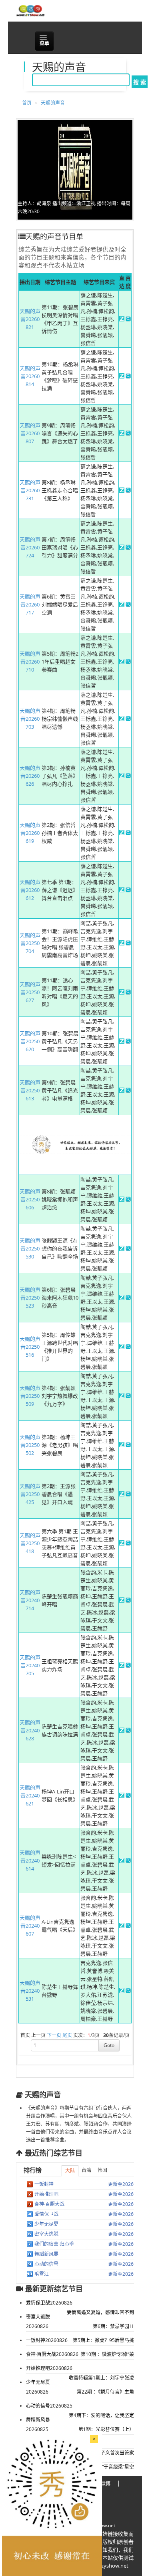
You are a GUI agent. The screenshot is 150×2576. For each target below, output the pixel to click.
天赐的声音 (53, 103)
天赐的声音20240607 (30, 1926)
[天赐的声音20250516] (122, 1347)
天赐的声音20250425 (30, 1494)
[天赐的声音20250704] (122, 943)
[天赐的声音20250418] (122, 1544)
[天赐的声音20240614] (122, 1861)
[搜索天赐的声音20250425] (128, 1494)
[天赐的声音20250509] (122, 1396)
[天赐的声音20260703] (122, 719)
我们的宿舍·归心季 (54, 2244)
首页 (27, 103)
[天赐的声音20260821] (122, 319)
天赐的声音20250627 (30, 992)
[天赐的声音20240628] (122, 1731)
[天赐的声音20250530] (122, 1249)
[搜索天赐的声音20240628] (128, 1731)
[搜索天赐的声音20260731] (128, 491)
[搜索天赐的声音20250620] (128, 1042)
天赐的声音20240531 (30, 1991)
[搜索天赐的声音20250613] (128, 1091)
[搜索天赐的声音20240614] (128, 1861)
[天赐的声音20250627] (122, 993)
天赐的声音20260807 (30, 433)
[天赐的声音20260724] (122, 548)
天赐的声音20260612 (30, 890)
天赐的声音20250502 (30, 1445)
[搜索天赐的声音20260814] (128, 376)
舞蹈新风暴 (46, 2254)
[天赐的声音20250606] (122, 1200)
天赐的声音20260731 (30, 490)
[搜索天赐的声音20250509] (128, 1396)
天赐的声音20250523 (30, 1298)
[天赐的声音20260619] (122, 833)
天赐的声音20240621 (30, 1795)
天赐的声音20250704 (30, 943)
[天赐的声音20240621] (122, 1796)
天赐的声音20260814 (30, 376)
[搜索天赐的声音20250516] (128, 1347)
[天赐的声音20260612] (122, 890)
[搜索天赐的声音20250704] (128, 943)
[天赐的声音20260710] (122, 662)
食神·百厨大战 (49, 2204)
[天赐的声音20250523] (122, 1298)
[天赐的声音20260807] (122, 434)
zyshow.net (103, 2525)
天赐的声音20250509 (30, 1396)
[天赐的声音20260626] (122, 776)
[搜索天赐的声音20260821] (128, 319)
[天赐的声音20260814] (122, 376)
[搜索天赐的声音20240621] (128, 1796)
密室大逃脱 (46, 2234)
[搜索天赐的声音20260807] (128, 434)
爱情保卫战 (46, 2214)
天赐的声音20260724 (30, 547)
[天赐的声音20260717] (122, 605)
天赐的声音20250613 (30, 1090)
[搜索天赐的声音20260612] (128, 890)
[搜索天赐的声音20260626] (128, 776)
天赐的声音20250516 (30, 1347)
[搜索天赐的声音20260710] (128, 662)
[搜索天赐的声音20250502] (128, 1445)
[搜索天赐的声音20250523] (128, 1298)
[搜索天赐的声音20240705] (128, 1666)
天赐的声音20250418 (30, 1543)
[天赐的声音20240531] (122, 1991)
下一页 (54, 2035)
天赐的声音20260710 (30, 662)
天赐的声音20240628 (30, 1730)
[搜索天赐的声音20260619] (128, 833)
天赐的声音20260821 (30, 319)
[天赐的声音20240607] (122, 1926)
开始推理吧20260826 (49, 2368)
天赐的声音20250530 (30, 1248)
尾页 (67, 2035)
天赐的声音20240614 (30, 1861)
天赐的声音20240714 (30, 1600)
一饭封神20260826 (47, 2340)
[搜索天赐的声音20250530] (128, 1249)
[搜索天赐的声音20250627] (128, 993)
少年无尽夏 (46, 2224)
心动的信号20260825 (49, 2406)
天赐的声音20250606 (30, 1199)
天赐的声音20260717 (30, 604)
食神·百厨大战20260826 (52, 2354)
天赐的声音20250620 (30, 1041)
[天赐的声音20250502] (122, 1445)
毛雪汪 (42, 2274)
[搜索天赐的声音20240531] (128, 1991)
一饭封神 (44, 2184)
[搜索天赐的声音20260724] (128, 548)
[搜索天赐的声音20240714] (128, 1601)
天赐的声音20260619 (30, 833)
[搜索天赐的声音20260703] (128, 719)
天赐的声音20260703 (30, 719)
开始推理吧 (46, 2194)
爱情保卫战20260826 (49, 2303)
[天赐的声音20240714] (122, 1601)
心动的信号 (46, 2264)
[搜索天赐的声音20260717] (128, 605)
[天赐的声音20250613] (122, 1091)
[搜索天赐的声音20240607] (128, 1926)
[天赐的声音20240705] (122, 1666)
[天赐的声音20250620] (122, 1042)
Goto (109, 2045)
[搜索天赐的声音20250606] (128, 1200)
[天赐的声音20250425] (122, 1494)
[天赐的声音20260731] (122, 491)
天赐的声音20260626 (30, 776)
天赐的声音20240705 (30, 1665)
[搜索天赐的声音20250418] (128, 1544)
